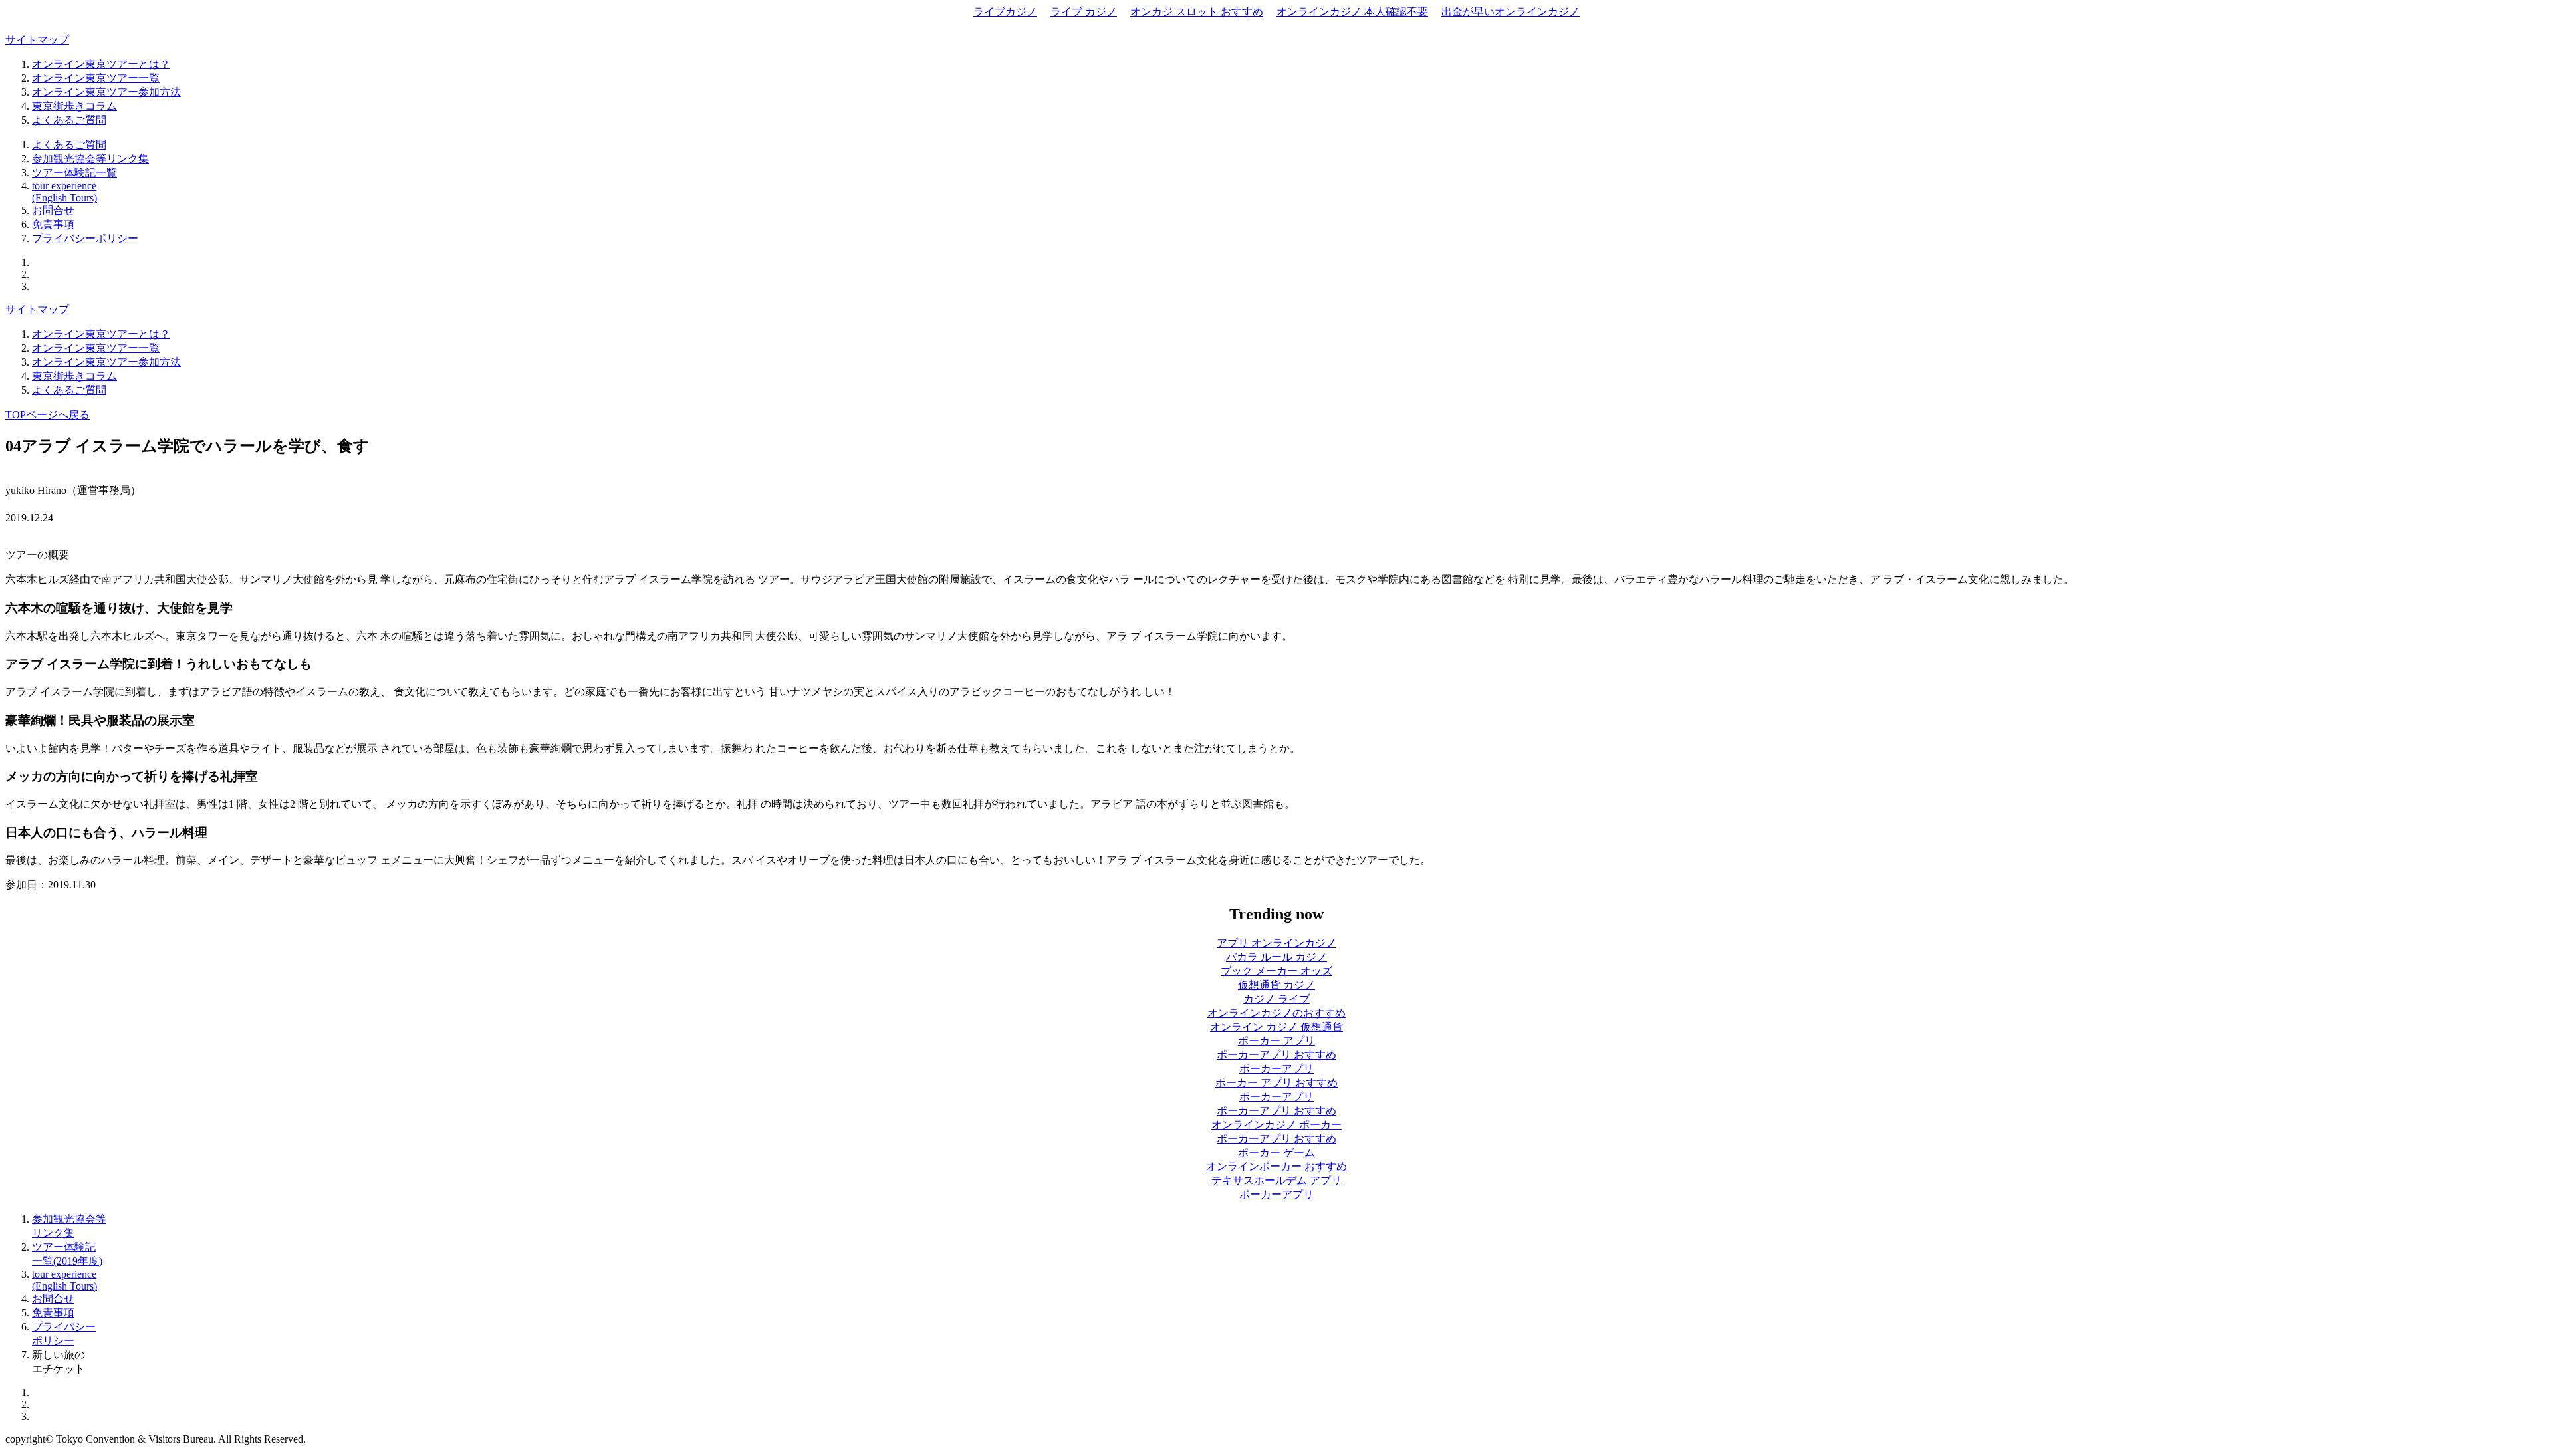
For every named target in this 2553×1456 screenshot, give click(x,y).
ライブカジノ (1005, 12)
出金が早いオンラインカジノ (1511, 12)
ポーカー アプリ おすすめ (1276, 1083)
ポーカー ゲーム (1276, 1153)
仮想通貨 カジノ (1276, 985)
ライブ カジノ (1084, 12)
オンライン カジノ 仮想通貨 (1276, 1027)
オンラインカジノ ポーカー (1276, 1125)
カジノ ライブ (1276, 999)
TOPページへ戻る (48, 415)
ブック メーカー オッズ (1276, 971)
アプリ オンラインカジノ (1276, 943)
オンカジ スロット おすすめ (1197, 12)
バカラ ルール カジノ (1276, 957)
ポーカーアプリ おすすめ (1276, 1055)
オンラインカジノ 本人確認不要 (1352, 12)
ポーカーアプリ (1276, 1069)
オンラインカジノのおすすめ (1276, 1013)
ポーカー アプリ (1276, 1041)
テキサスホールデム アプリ (1276, 1180)
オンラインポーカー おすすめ (1276, 1166)
